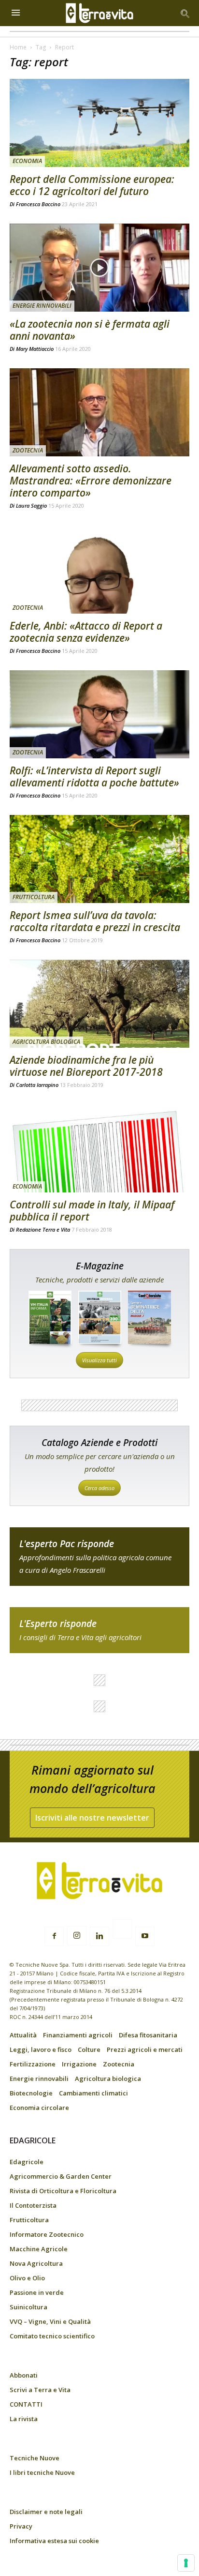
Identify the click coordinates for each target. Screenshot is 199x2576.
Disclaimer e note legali (46, 2512)
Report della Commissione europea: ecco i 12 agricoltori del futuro (92, 185)
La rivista (24, 2419)
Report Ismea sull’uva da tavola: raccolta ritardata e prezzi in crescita (95, 921)
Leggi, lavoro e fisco (41, 2049)
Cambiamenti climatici (93, 2093)
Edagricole (27, 2162)
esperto (99, 1630)
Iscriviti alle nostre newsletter (92, 1818)
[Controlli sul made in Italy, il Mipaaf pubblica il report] (99, 1148)
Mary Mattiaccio (35, 349)
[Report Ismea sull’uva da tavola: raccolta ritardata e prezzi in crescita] (99, 859)
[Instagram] (77, 1936)
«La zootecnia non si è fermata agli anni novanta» (90, 330)
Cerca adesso (99, 1488)
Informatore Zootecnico (47, 2234)
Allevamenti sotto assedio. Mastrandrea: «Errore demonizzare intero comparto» (91, 481)
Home (18, 47)
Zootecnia (28, 450)
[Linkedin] (99, 1936)
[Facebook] (54, 1936)
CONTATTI (26, 2404)
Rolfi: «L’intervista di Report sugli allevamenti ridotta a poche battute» (94, 776)
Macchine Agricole (39, 2249)
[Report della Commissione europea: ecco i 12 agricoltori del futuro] (99, 123)
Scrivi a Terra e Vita (40, 2390)
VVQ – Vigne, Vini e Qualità (50, 2321)
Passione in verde (37, 2292)
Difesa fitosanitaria (148, 2035)
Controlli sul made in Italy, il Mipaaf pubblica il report (92, 1211)
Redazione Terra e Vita (43, 1229)
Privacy (21, 2526)
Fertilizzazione (33, 2064)
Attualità (23, 2035)
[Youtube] (145, 1936)
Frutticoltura (34, 897)
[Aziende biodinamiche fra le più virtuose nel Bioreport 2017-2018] (99, 1004)
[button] (185, 13)
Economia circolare (39, 2108)
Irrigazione (79, 2064)
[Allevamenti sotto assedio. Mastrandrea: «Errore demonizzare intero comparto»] (99, 412)
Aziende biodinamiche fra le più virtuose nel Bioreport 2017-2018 (86, 1066)
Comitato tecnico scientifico (52, 2336)
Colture (89, 2049)
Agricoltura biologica (46, 1042)
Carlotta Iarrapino (37, 1085)
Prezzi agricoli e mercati (145, 2049)
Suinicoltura (28, 2307)
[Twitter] (122, 1930)
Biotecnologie (31, 2093)
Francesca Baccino (38, 204)
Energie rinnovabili (42, 306)
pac (99, 1557)
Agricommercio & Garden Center (61, 2176)
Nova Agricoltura (36, 2263)
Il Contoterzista (33, 2205)
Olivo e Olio (27, 2278)
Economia (27, 161)
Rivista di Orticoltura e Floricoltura (63, 2191)
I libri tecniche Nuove (42, 2472)
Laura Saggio (31, 505)
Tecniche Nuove (35, 2458)
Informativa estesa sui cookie (54, 2541)
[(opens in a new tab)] (99, 569)
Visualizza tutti (99, 1360)
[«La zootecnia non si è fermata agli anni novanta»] (99, 268)
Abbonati (24, 2375)
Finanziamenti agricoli (78, 2035)
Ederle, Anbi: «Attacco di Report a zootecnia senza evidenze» (86, 632)
